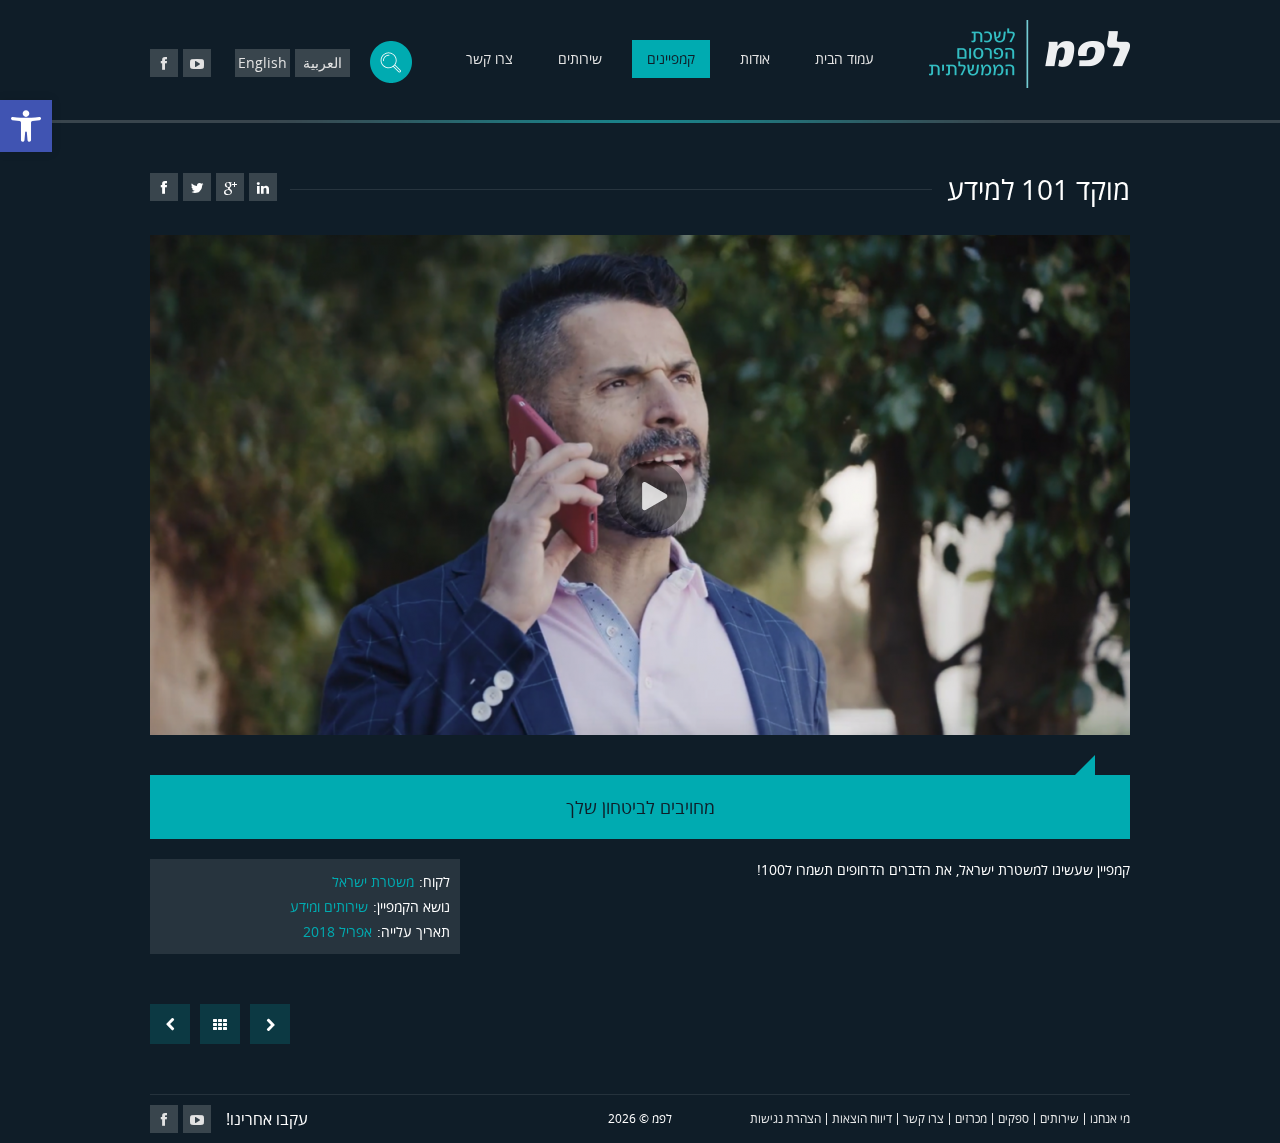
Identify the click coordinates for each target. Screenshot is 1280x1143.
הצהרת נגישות (785, 1118)
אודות (755, 58)
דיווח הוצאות (862, 1118)
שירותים (580, 58)
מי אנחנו (1110, 1118)
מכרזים (971, 1118)
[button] (26, 126)
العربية (322, 62)
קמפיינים (671, 58)
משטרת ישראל (373, 881)
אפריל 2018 (337, 931)
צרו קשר (489, 58)
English (262, 62)
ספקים (1013, 1118)
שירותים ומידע (329, 906)
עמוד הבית (844, 58)
